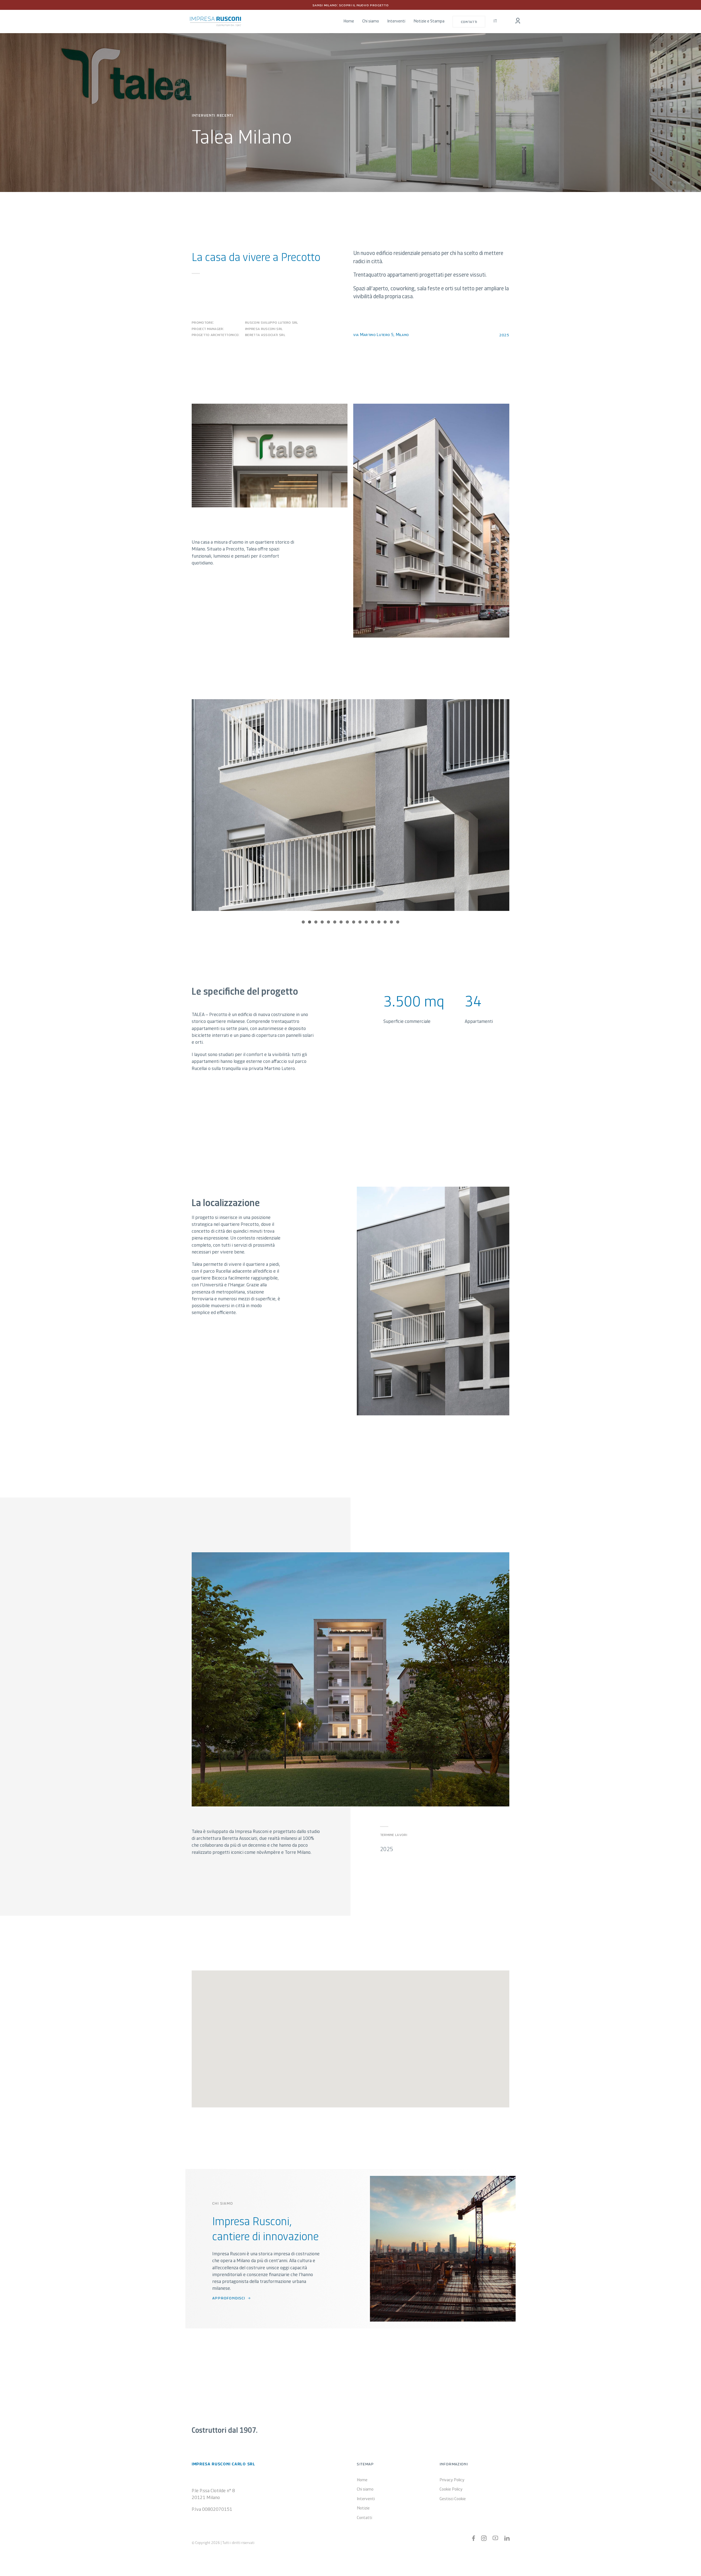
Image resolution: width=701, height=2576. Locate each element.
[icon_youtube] (495, 2538)
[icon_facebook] (474, 2538)
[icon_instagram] (484, 2538)
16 (398, 922)
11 (366, 922)
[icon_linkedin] (507, 2538)
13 (379, 922)
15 (391, 922)
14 (385, 922)
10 (360, 922)
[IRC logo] (216, 19)
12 (373, 922)
